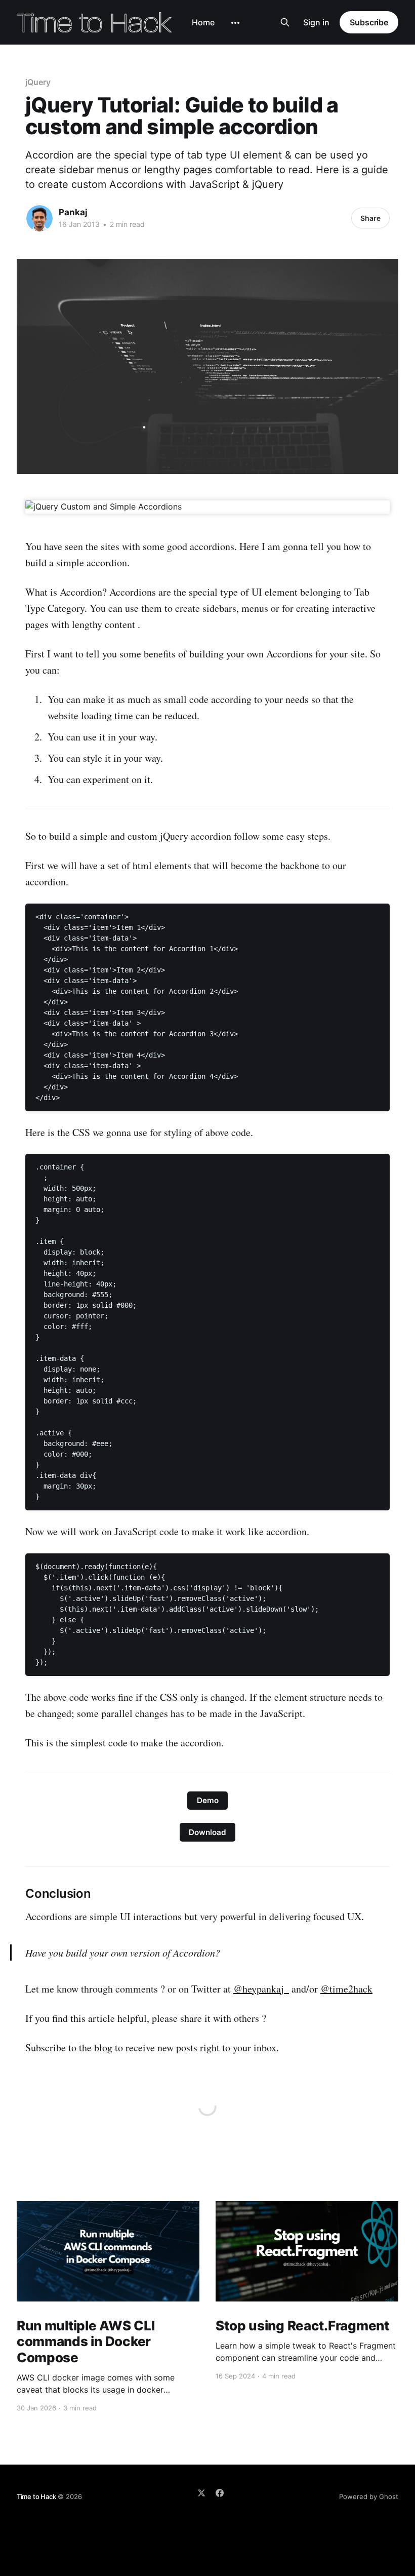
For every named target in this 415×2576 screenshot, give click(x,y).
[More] (235, 23)
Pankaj (73, 212)
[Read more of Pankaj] (39, 218)
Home (203, 22)
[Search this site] (285, 22)
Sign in (316, 22)
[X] (201, 2493)
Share (370, 218)
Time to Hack (36, 2496)
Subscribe (369, 22)
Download (207, 1832)
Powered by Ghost (369, 2496)
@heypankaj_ (261, 1989)
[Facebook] (220, 2493)
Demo (208, 1800)
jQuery (38, 82)
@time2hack (346, 1989)
